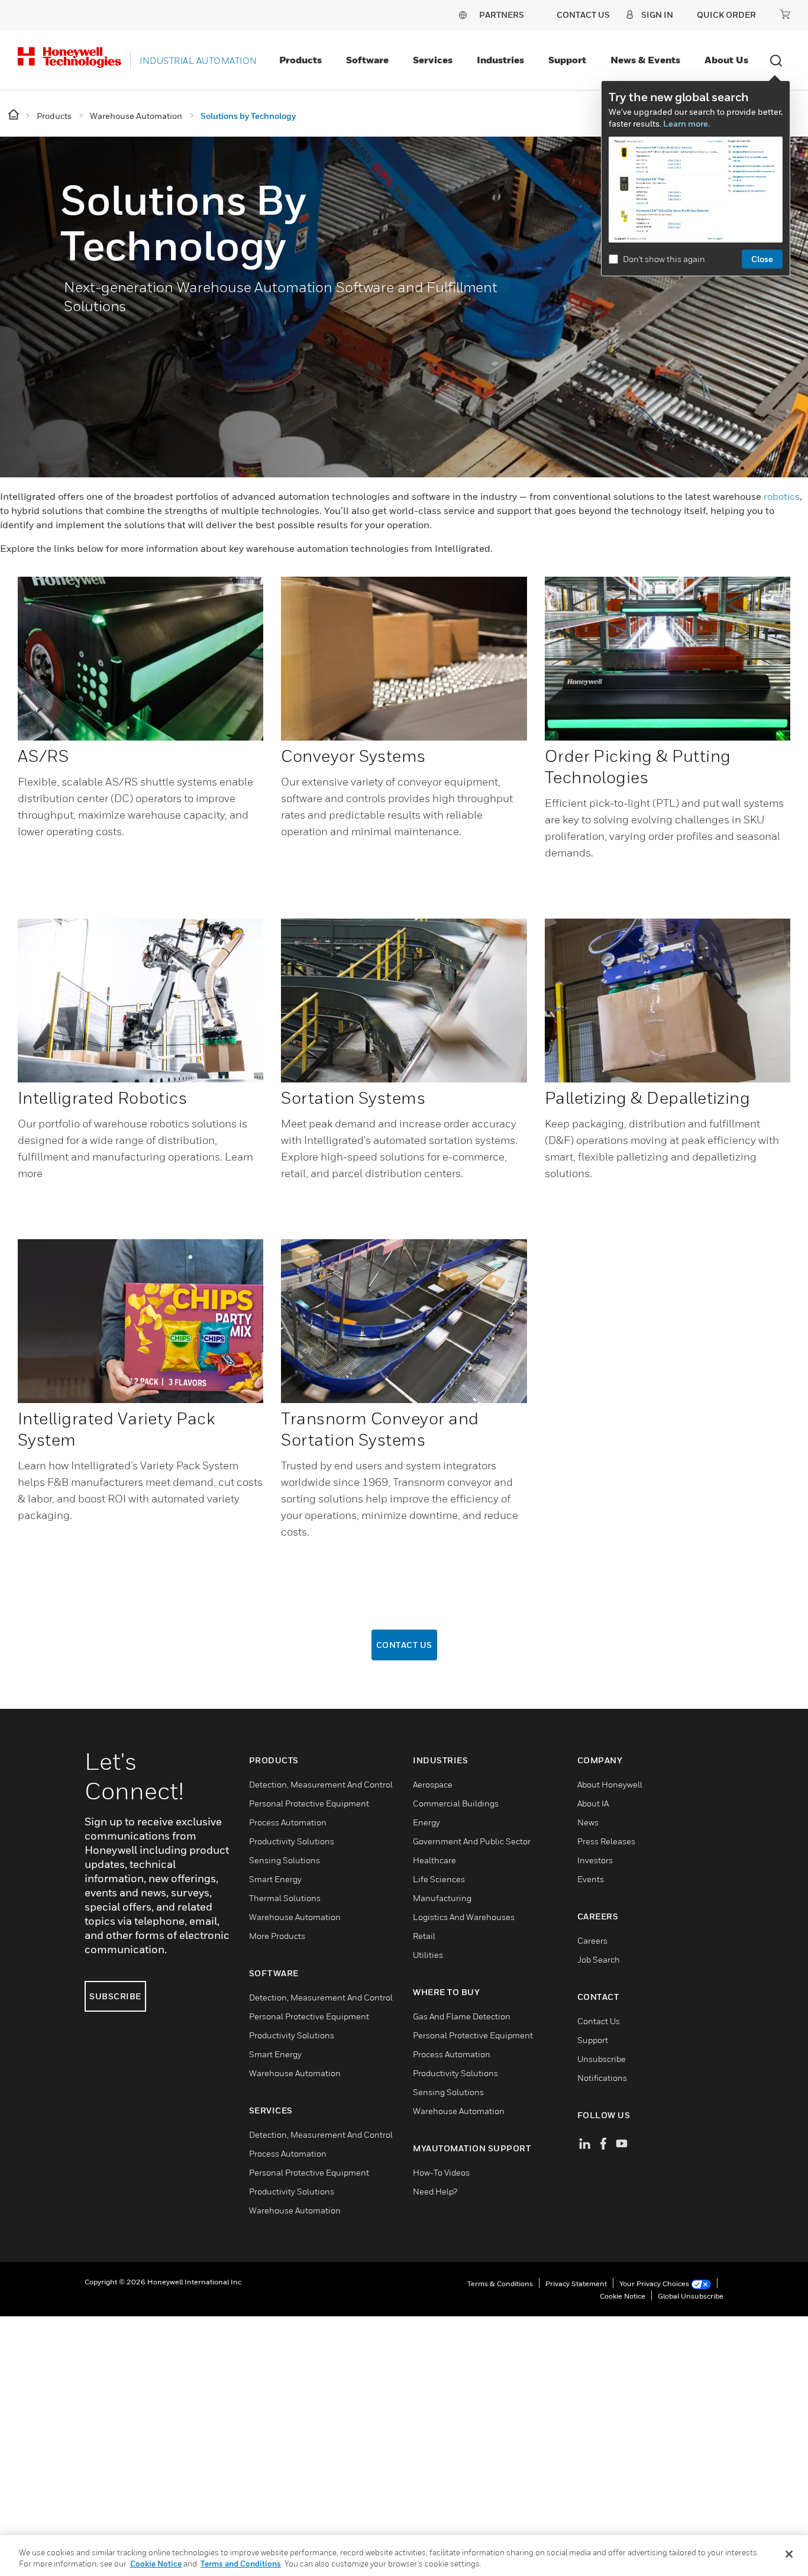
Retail (424, 1936)
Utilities (428, 1955)
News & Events (645, 60)
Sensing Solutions (285, 1860)
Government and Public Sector (472, 1841)
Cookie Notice (623, 2296)
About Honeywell (610, 1784)
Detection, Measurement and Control (321, 1784)
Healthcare (434, 1860)
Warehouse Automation (295, 1917)
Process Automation (288, 1822)
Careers (592, 1940)
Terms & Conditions (500, 2284)
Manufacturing (442, 1898)
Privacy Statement (576, 2284)
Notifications (602, 2078)
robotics (782, 496)
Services (433, 60)
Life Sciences (439, 1879)
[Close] (789, 2554)
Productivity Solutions (292, 1841)
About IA (593, 1803)
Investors (595, 1860)
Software (367, 60)
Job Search (599, 1959)
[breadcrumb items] (14, 115)
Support (567, 60)
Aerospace (433, 1784)
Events (591, 1879)
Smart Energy (275, 1879)
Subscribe (115, 1996)
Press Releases (606, 1841)
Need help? (435, 2191)
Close (762, 259)
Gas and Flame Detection (462, 2016)
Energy (426, 1822)
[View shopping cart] (785, 14)
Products (300, 60)
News (588, 1822)
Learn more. (686, 123)
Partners (502, 14)
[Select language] (463, 14)
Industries (500, 60)
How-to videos (441, 2172)
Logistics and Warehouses (464, 1917)
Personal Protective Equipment (309, 1803)
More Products (277, 1936)
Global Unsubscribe (691, 2296)
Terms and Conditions (241, 2564)
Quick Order (726, 14)
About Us (726, 60)
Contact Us (404, 1645)
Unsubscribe (602, 2059)
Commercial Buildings (456, 1803)
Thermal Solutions (285, 1898)
